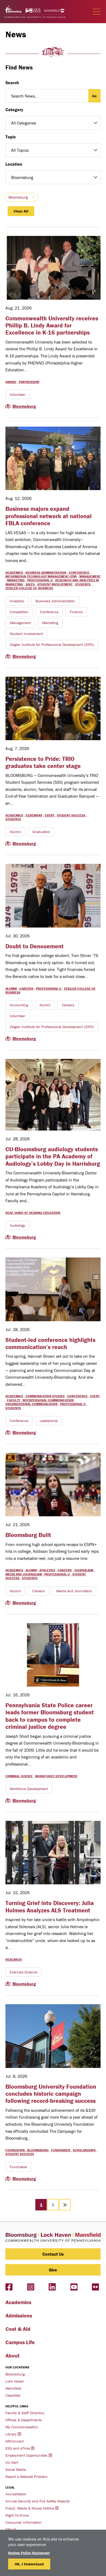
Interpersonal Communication (48, 1400)
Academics (14, 572)
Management (90, 576)
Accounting (19, 1005)
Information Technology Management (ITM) (41, 576)
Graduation (41, 832)
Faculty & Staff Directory (25, 2413)
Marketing (16, 580)
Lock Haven (15, 2381)
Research (14, 1959)
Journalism (84, 1570)
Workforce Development (56, 1776)
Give (53, 2270)
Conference (79, 572)
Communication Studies (45, 1396)
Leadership (49, 1421)
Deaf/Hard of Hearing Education (33, 1213)
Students (83, 584)
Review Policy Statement (29, 2553)
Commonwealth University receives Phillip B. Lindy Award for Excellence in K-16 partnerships (52, 326)
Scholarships (84, 2150)
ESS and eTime (18, 2448)
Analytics (17, 601)
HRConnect (15, 2441)
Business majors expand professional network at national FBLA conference (49, 516)
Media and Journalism (24, 1574)
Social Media (16, 2469)
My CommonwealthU (22, 2427)
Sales (30, 584)
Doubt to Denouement (35, 946)
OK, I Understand (29, 2564)
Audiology (18, 1225)
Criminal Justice (19, 1776)
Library (11, 2434)
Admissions (19, 2315)
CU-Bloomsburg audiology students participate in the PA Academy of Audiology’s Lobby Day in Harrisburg (53, 1156)
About (13, 2355)
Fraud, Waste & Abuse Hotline (30, 2508)
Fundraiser (61, 2150)
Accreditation (16, 2494)
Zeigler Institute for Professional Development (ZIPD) (52, 645)
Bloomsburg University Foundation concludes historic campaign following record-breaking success (51, 2094)
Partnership (29, 382)
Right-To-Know (17, 2515)
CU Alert (12, 2462)
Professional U (40, 580)
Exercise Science (24, 1972)
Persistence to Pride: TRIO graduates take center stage (43, 762)
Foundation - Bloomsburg (27, 2150)
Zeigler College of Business (29, 588)
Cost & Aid (18, 2329)
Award (11, 382)
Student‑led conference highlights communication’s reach (50, 1343)
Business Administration (46, 572)
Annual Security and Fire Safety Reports (38, 2501)
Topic (11, 137)
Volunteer (18, 394)
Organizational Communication (32, 1404)
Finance (76, 612)
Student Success (71, 815)
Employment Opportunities (26, 2455)
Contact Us (53, 2254)
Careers (26, 988)
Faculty (14, 1400)
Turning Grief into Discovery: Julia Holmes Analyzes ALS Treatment (50, 1907)
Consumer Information (24, 2522)
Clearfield (13, 2395)
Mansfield (13, 2388)
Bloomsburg (18, 197)
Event (50, 815)
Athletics (47, 1570)
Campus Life (20, 2342)
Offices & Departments (24, 2420)
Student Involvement (55, 584)
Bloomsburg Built (28, 1535)
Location (14, 164)
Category (14, 110)
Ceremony (34, 815)
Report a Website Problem (26, 2477)
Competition (19, 612)
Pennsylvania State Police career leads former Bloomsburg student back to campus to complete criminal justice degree (50, 1716)
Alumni (15, 832)
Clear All (21, 211)
